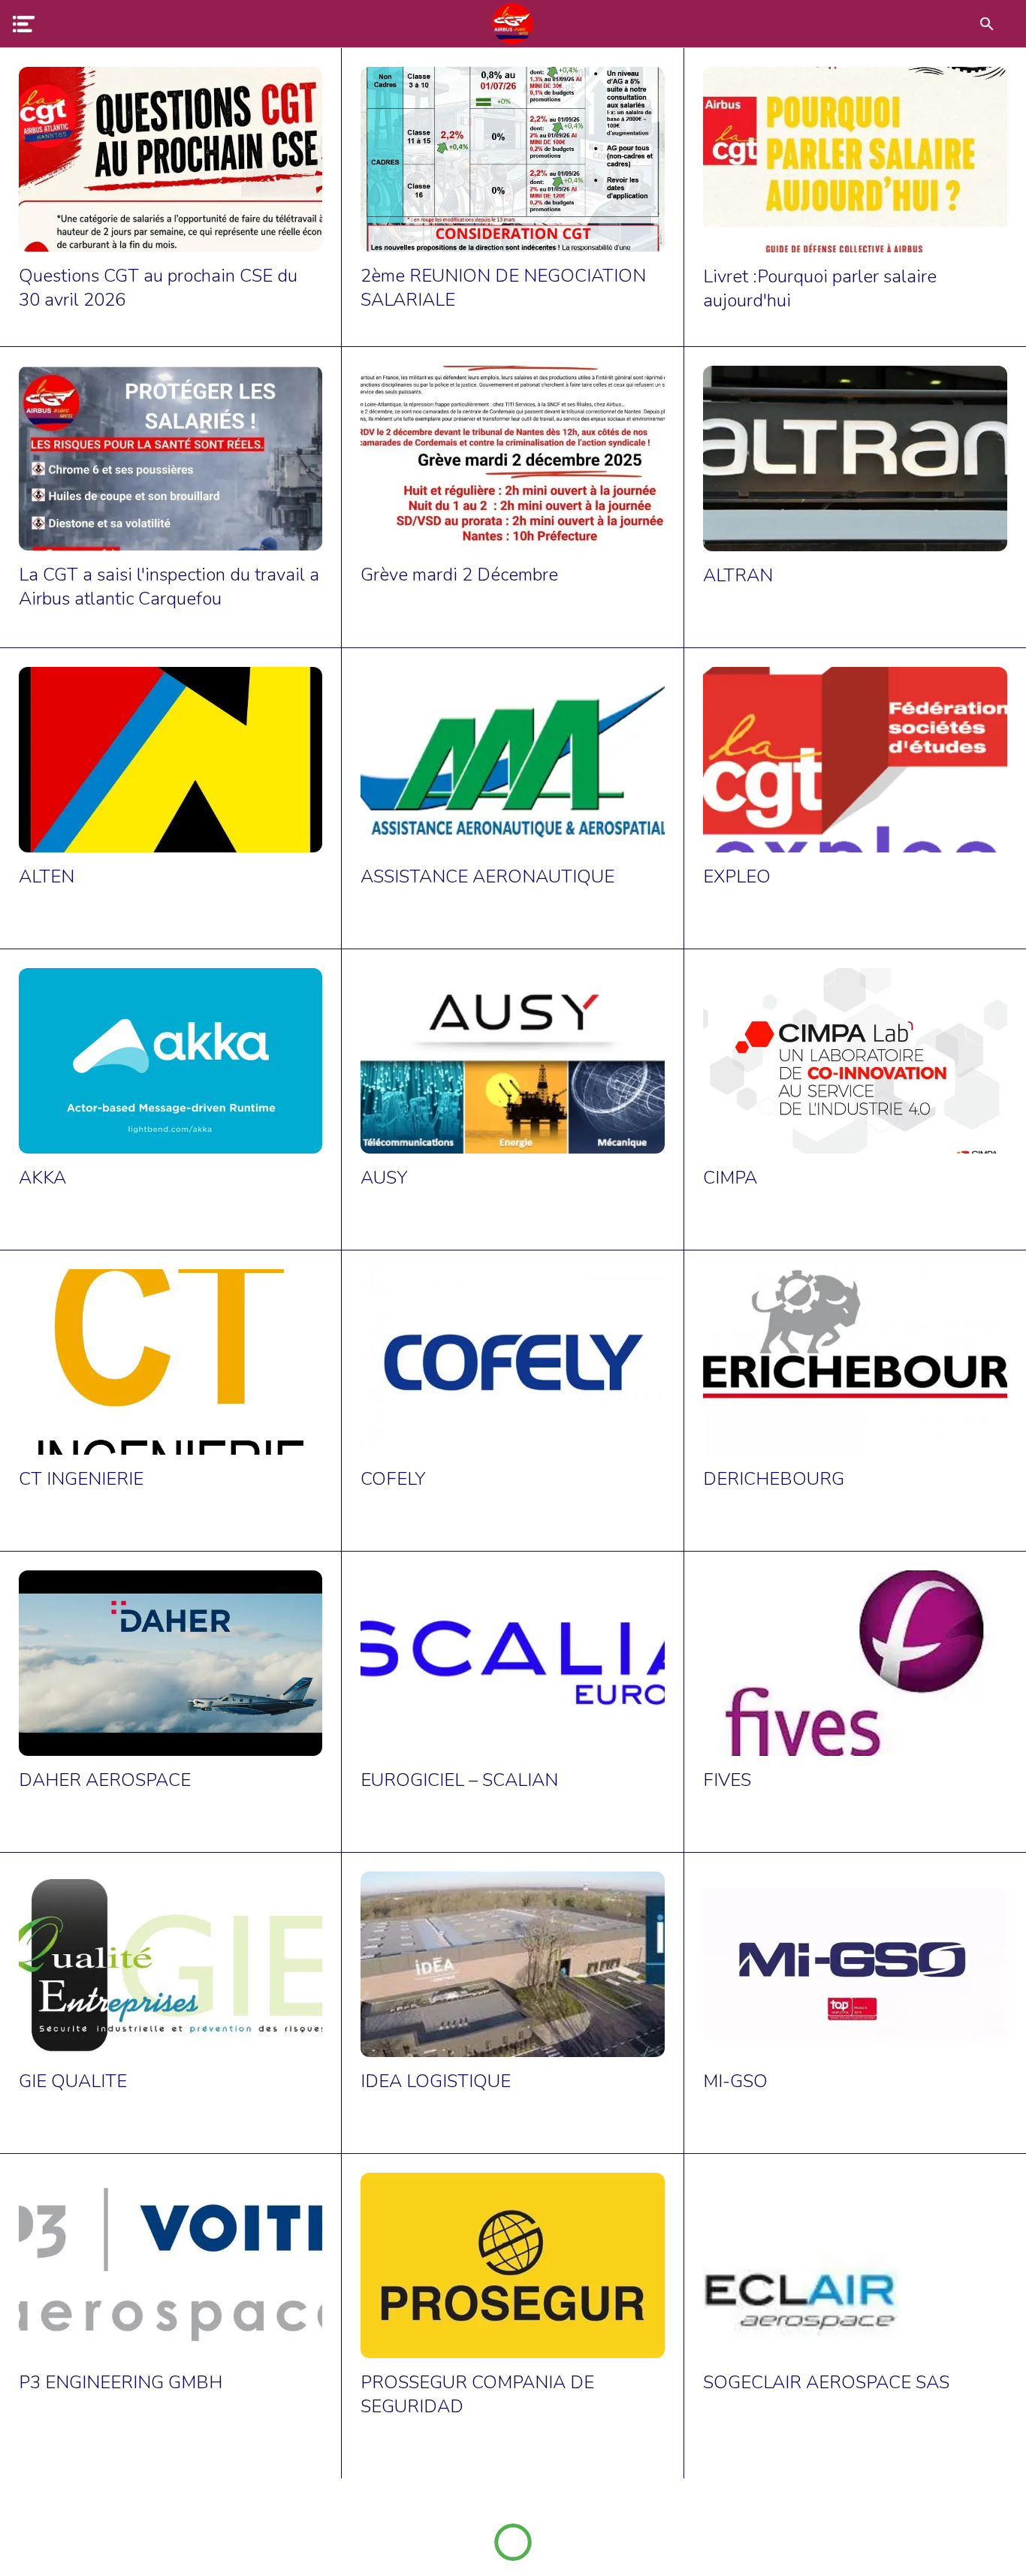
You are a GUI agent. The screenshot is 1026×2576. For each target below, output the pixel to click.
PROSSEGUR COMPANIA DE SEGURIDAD (477, 2394)
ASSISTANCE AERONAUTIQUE (487, 876)
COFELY (393, 1479)
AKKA (42, 1178)
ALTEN (47, 876)
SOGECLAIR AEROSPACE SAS (826, 2382)
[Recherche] (987, 24)
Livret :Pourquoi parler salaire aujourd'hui (820, 288)
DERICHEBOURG (774, 1479)
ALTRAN (738, 575)
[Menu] (24, 24)
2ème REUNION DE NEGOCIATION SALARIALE (503, 288)
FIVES (727, 1780)
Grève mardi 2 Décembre (459, 575)
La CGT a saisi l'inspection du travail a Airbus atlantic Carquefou (169, 587)
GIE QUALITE (73, 2081)
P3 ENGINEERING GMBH (121, 2382)
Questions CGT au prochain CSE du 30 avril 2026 (158, 288)
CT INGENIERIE (81, 1479)
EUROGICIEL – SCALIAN (459, 1780)
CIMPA (730, 1178)
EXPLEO (737, 876)
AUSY (384, 1178)
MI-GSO (735, 2081)
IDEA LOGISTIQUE (436, 2081)
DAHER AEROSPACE (105, 1780)
